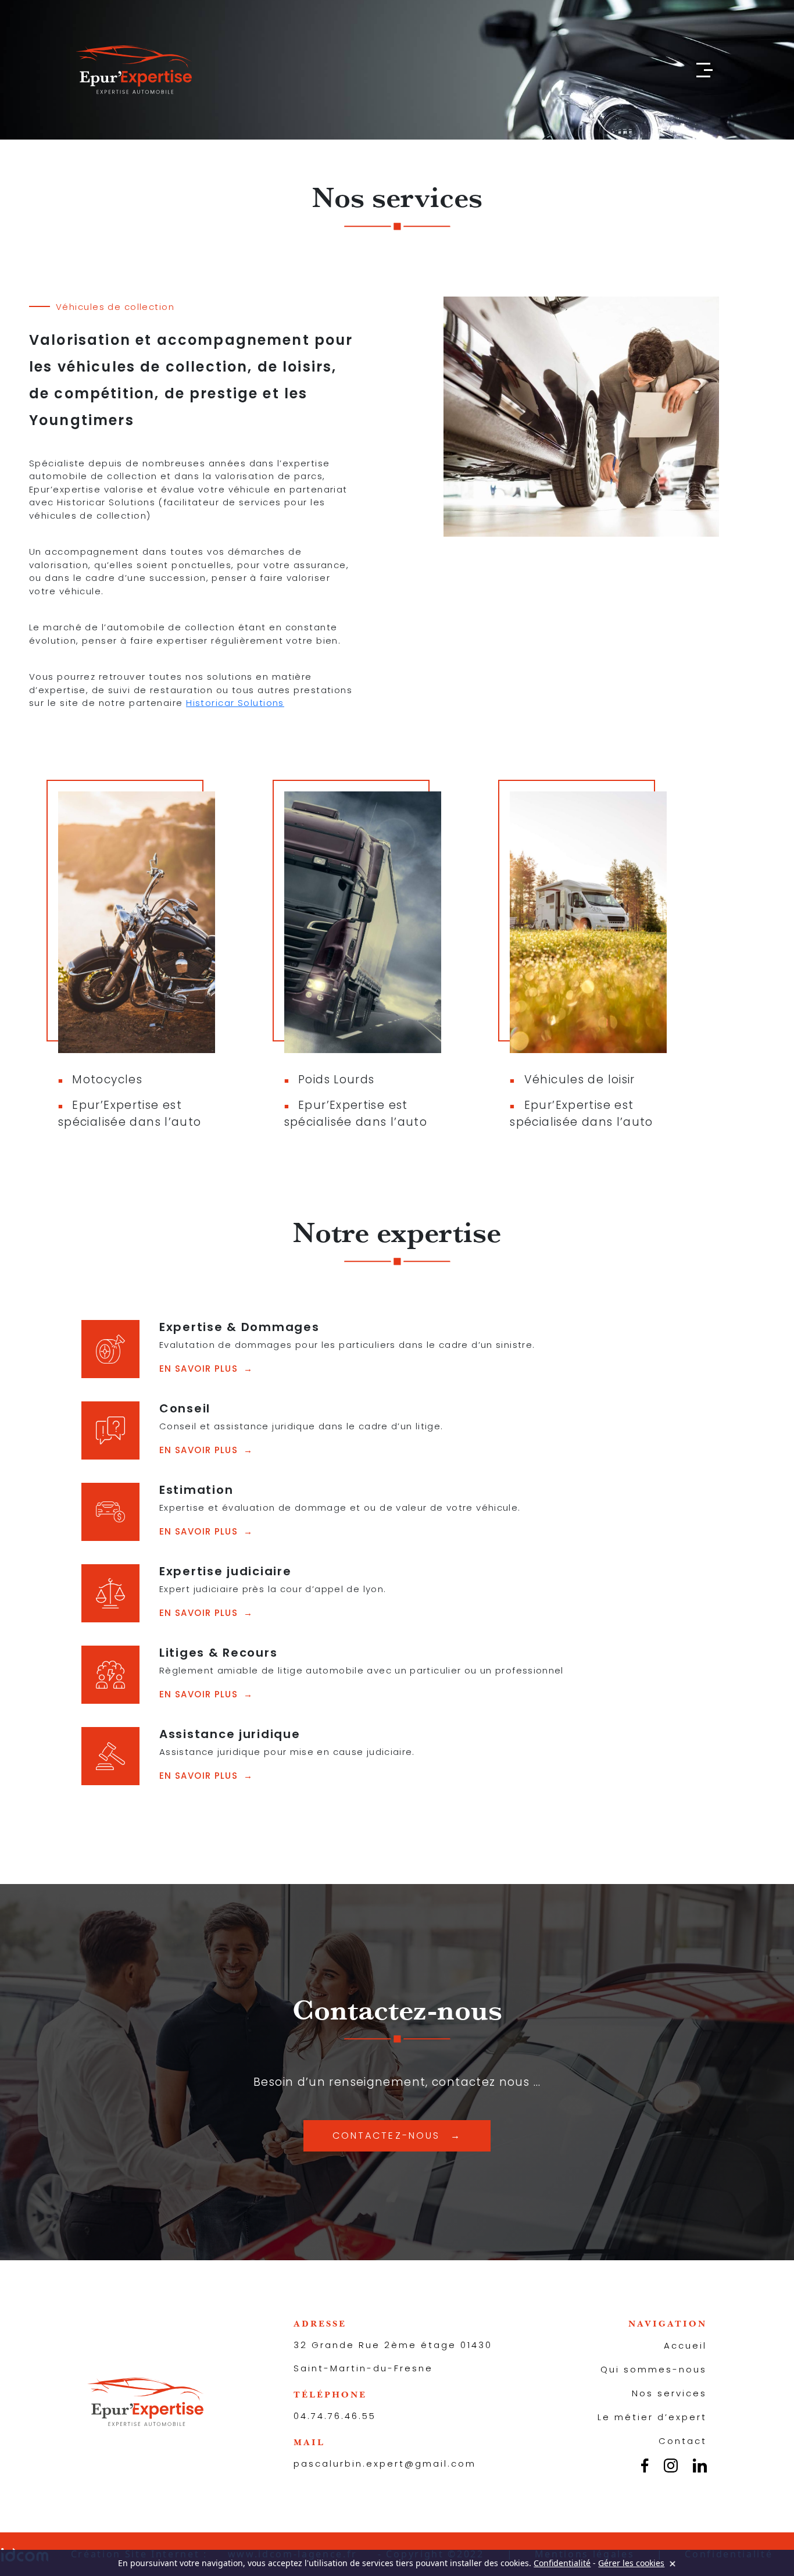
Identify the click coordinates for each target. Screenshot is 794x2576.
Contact (683, 2441)
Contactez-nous (386, 2136)
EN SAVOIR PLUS (199, 1369)
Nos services (669, 2393)
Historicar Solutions (235, 703)
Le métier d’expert (652, 2417)
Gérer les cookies (631, 2563)
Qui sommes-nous (654, 2369)
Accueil (685, 2345)
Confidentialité (562, 2563)
